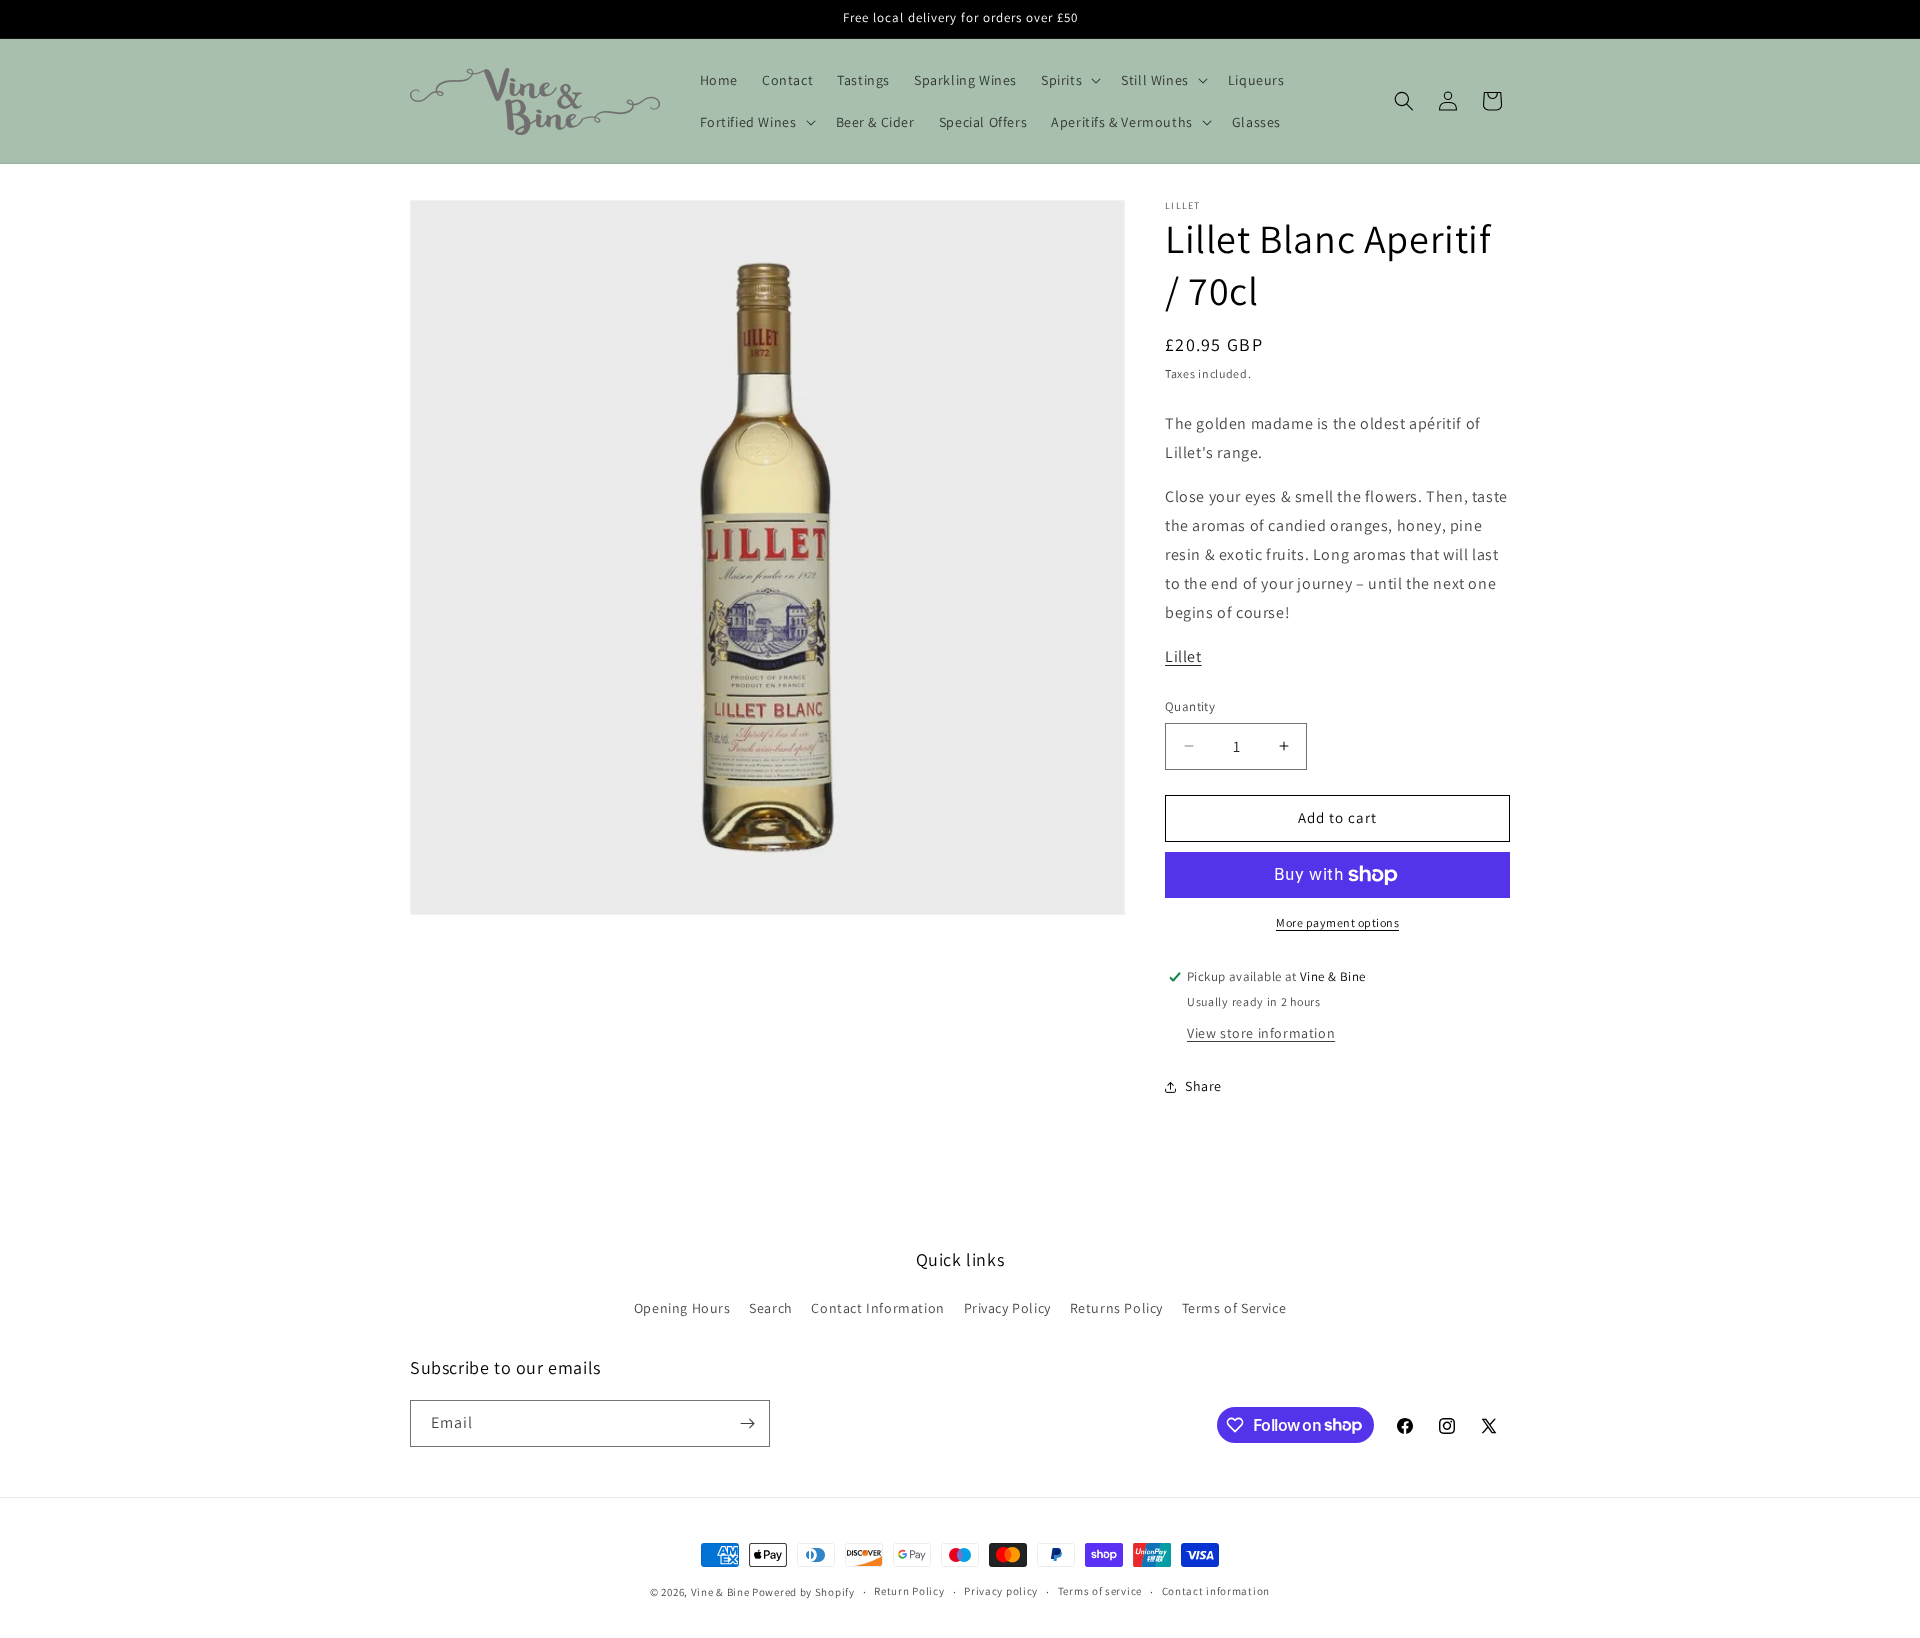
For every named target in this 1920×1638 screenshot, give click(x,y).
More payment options (1337, 922)
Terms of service (1100, 1591)
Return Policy (909, 1591)
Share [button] (1203, 1086)
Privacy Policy (1007, 1308)
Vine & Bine (720, 1592)
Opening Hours (682, 1308)
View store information (1261, 1033)
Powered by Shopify (803, 1592)
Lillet (1183, 656)
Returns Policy (1116, 1308)
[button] (1069, 80)
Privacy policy (1001, 1591)
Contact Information (877, 1308)
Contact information (1216, 1591)
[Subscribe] (747, 1423)
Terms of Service (1234, 1308)
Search (771, 1308)
